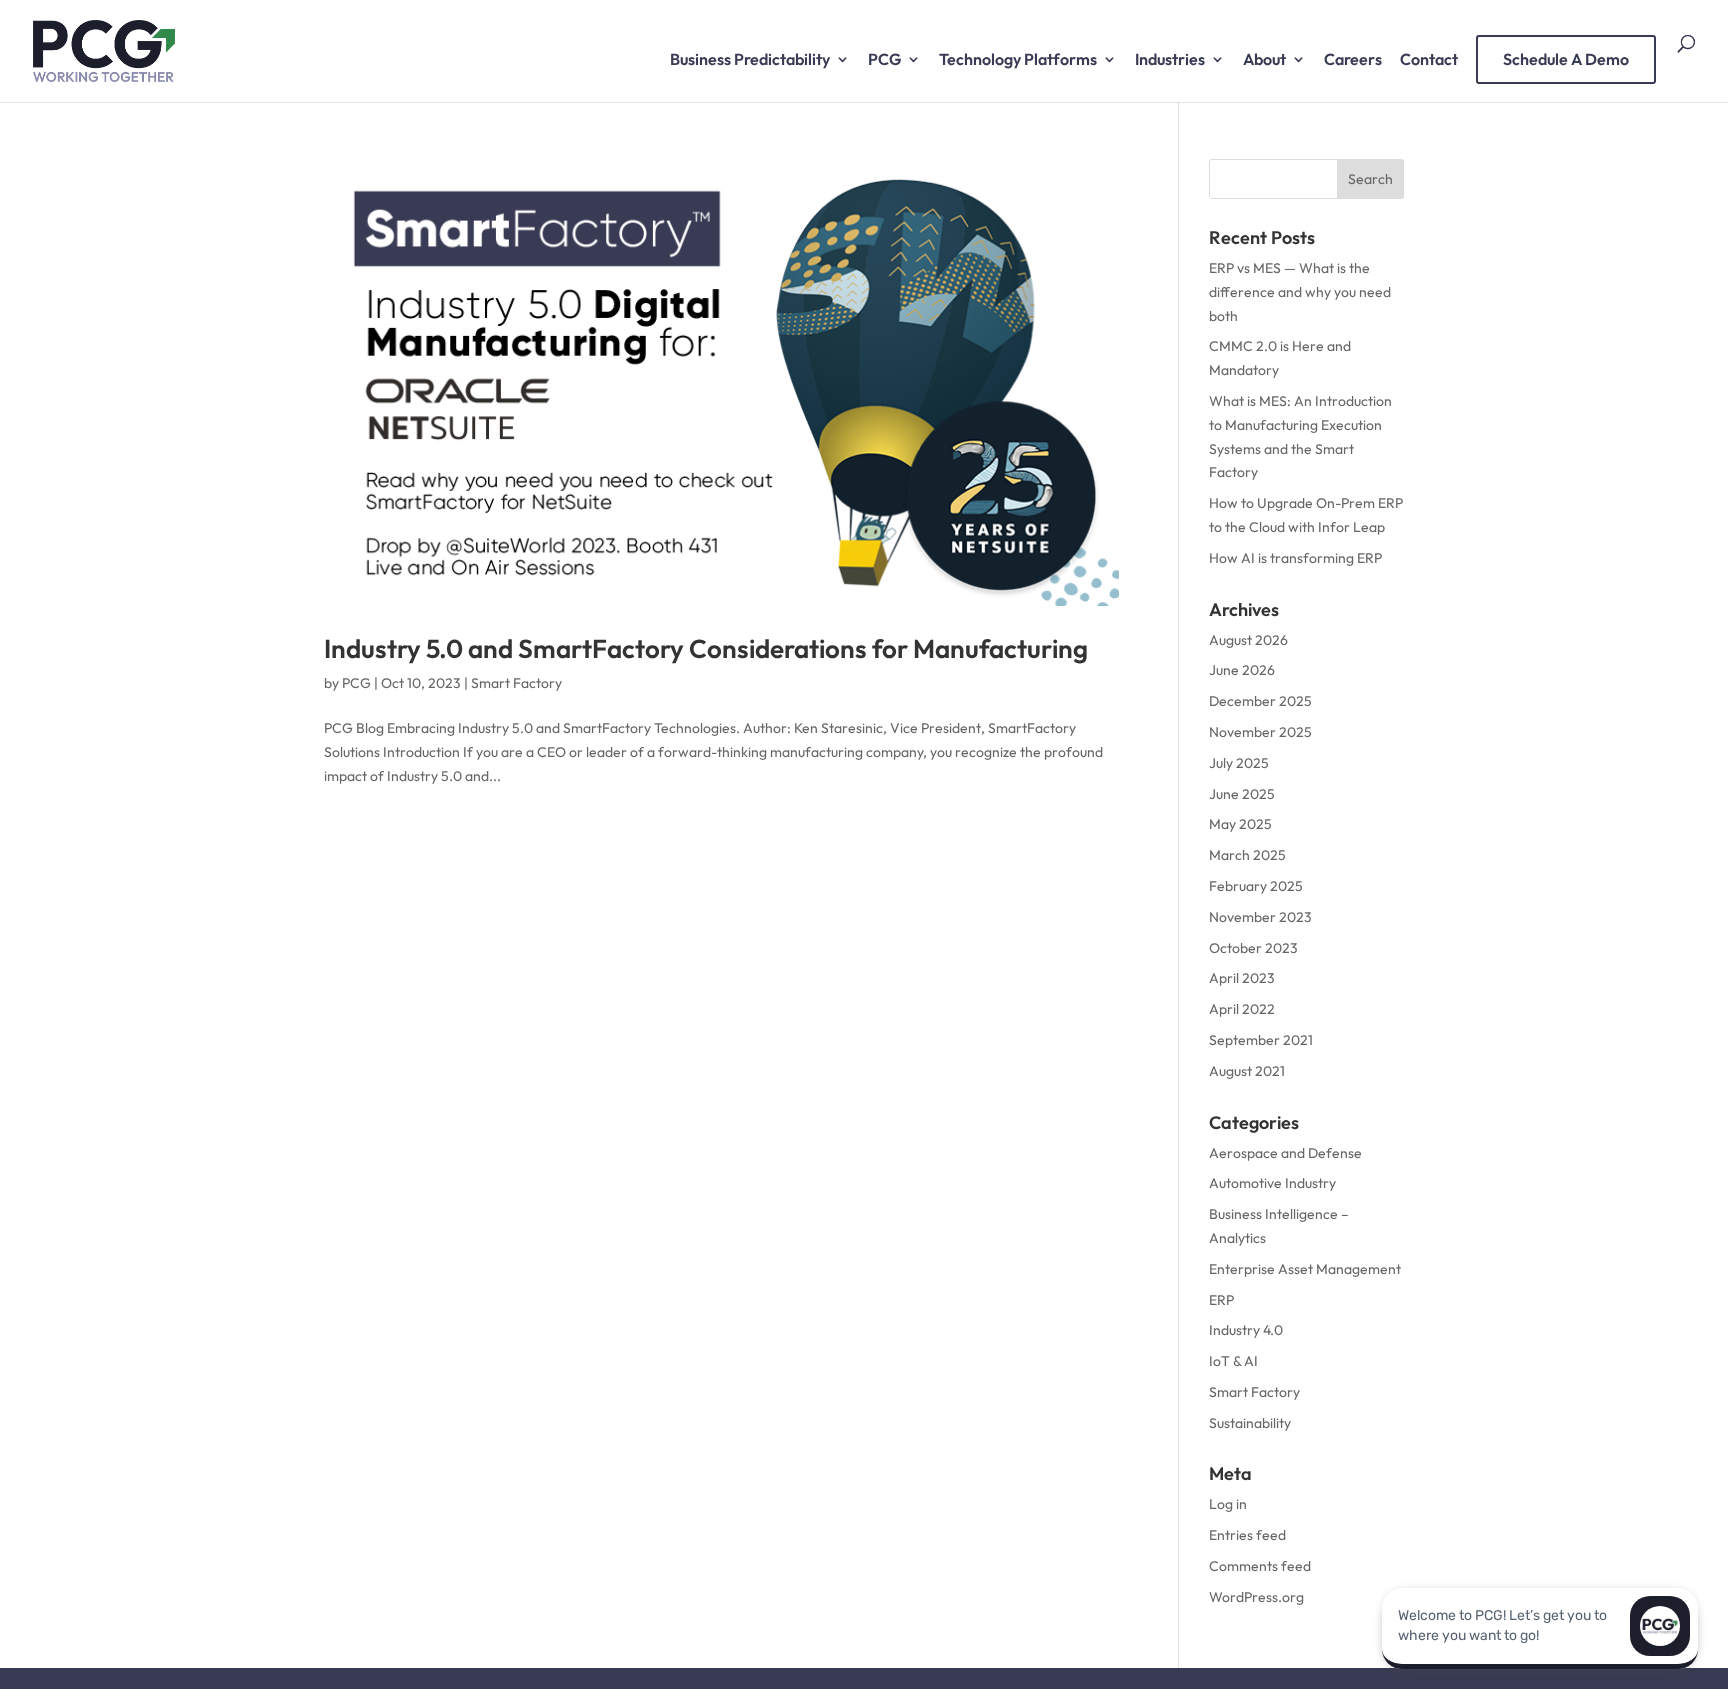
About (1264, 60)
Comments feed (1260, 1566)
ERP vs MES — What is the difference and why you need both (1300, 292)
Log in (1228, 1504)
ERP (1221, 1300)
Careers (1353, 60)
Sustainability (1250, 1423)
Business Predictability (750, 60)
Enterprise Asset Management (1305, 1269)
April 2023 (1242, 978)
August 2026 (1248, 640)
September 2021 (1261, 1040)
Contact (1429, 60)
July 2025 (1239, 763)
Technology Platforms (1018, 60)
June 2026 (1242, 670)
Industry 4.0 (1246, 1330)
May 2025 (1240, 824)
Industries (1170, 60)
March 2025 (1247, 855)
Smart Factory (516, 683)
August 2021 (1247, 1071)
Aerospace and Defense (1285, 1153)
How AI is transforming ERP (1295, 558)
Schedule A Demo (1566, 59)
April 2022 (1242, 1009)
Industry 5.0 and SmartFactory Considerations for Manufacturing (706, 648)
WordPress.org (1256, 1597)
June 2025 (1242, 794)
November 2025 (1260, 732)
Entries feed (1247, 1535)
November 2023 (1260, 917)
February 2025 (1256, 886)
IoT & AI (1233, 1361)
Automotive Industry (1272, 1183)
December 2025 (1260, 701)
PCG (884, 60)
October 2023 (1253, 948)
